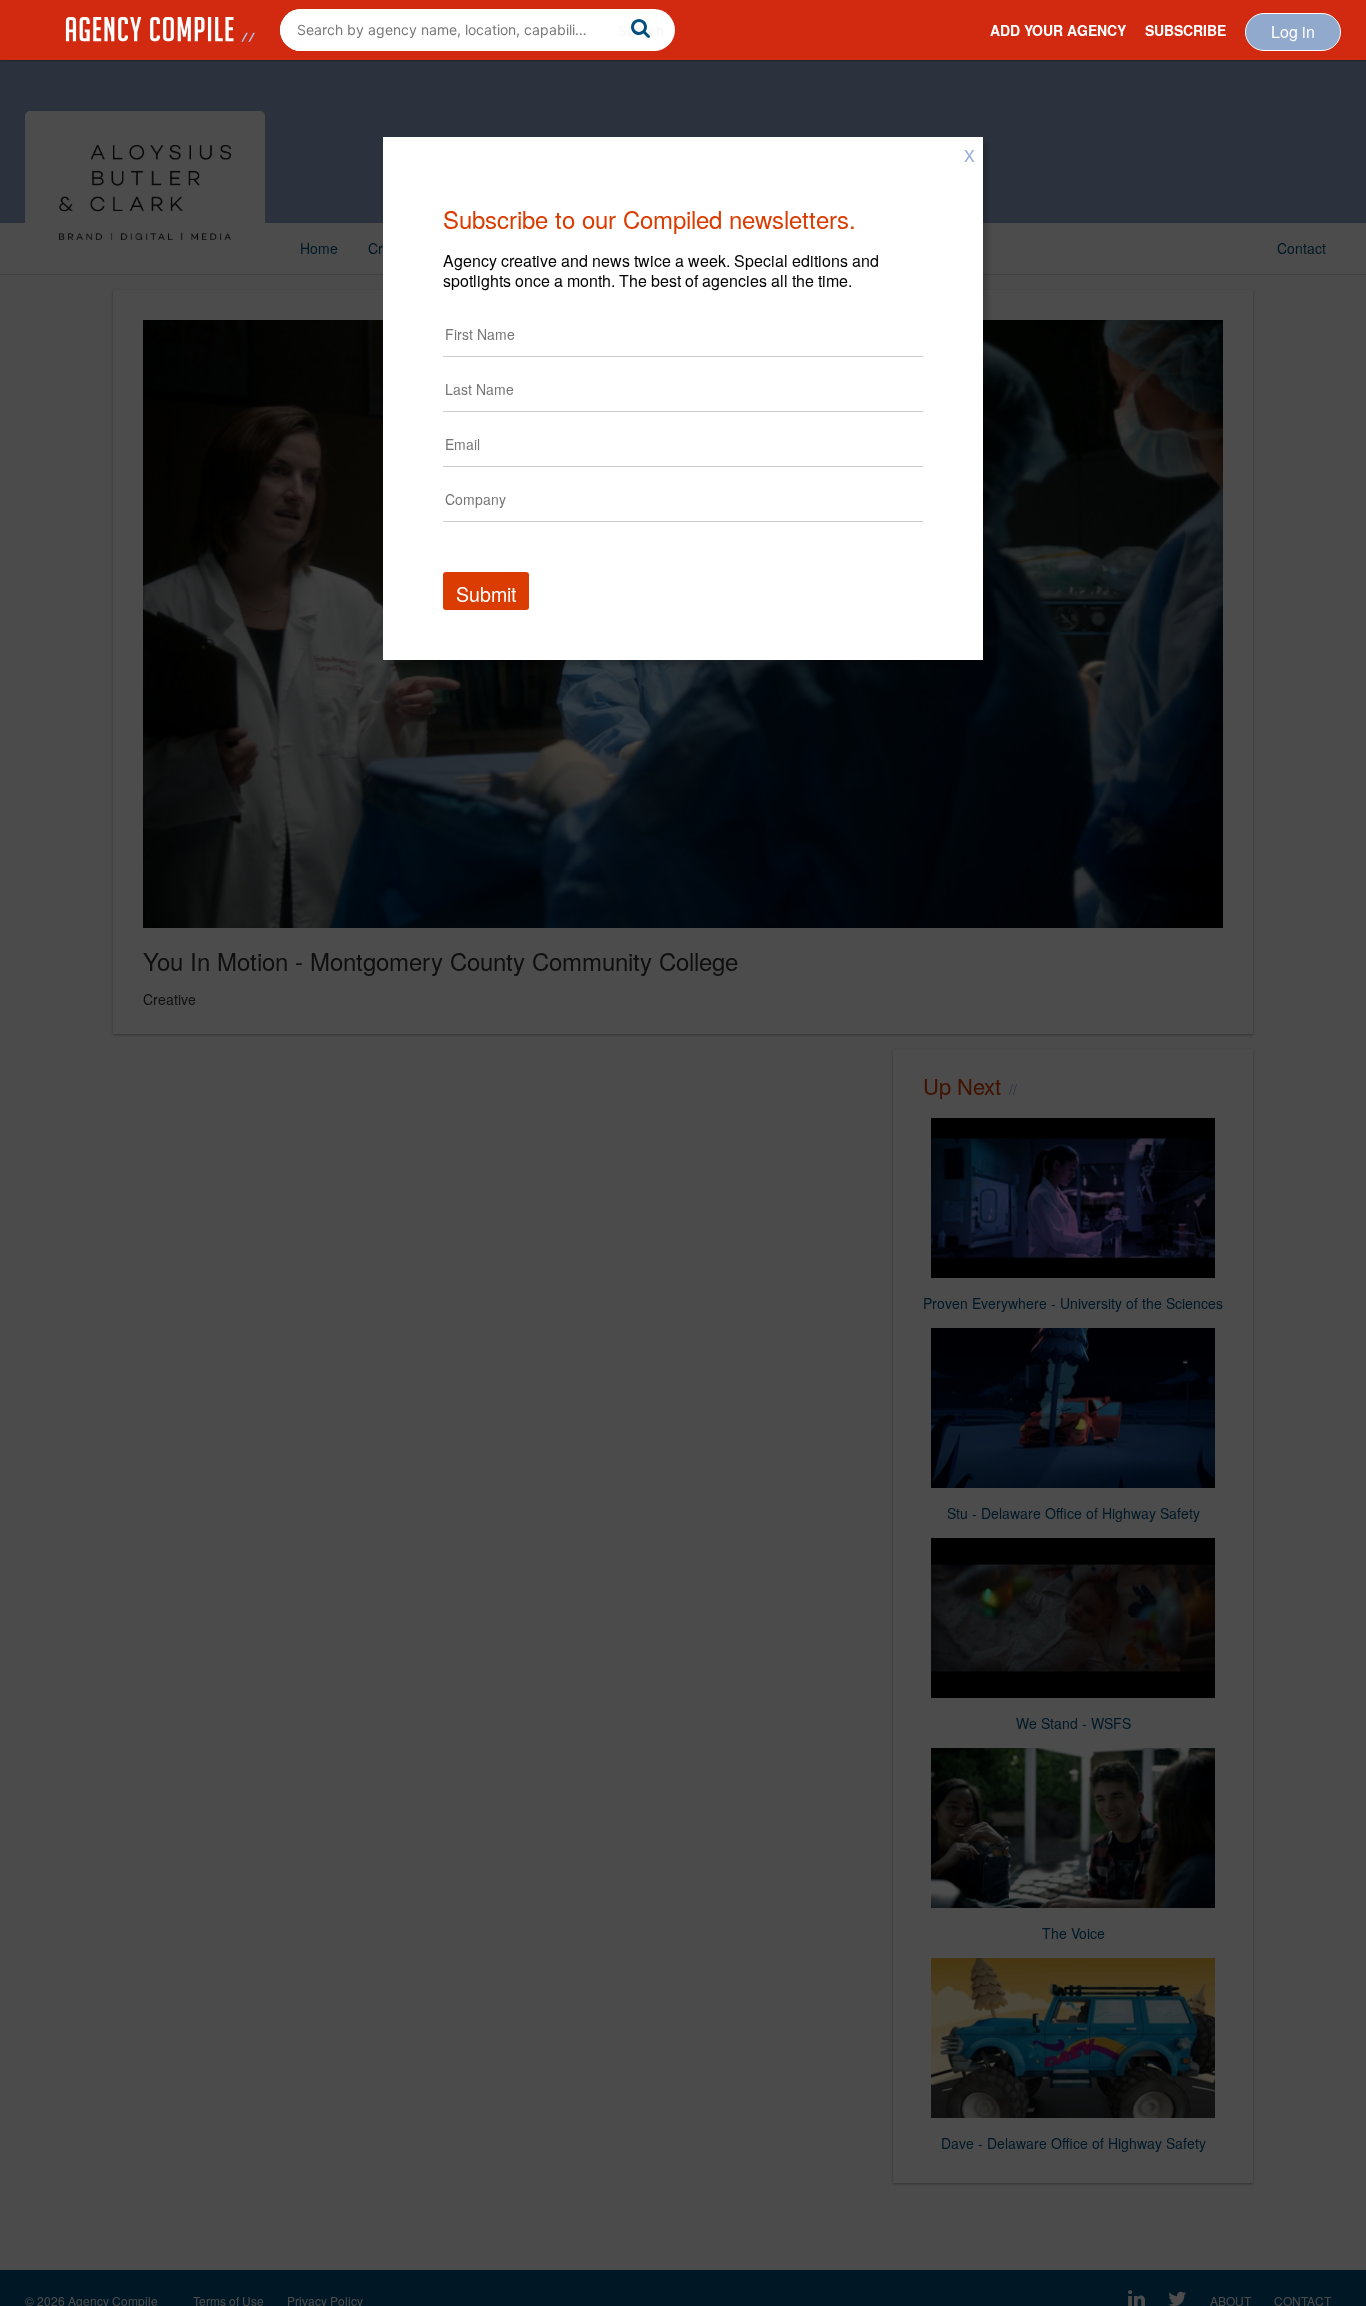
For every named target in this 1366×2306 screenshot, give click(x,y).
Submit (486, 593)
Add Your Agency (1058, 30)
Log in (1293, 31)
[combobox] (477, 30)
